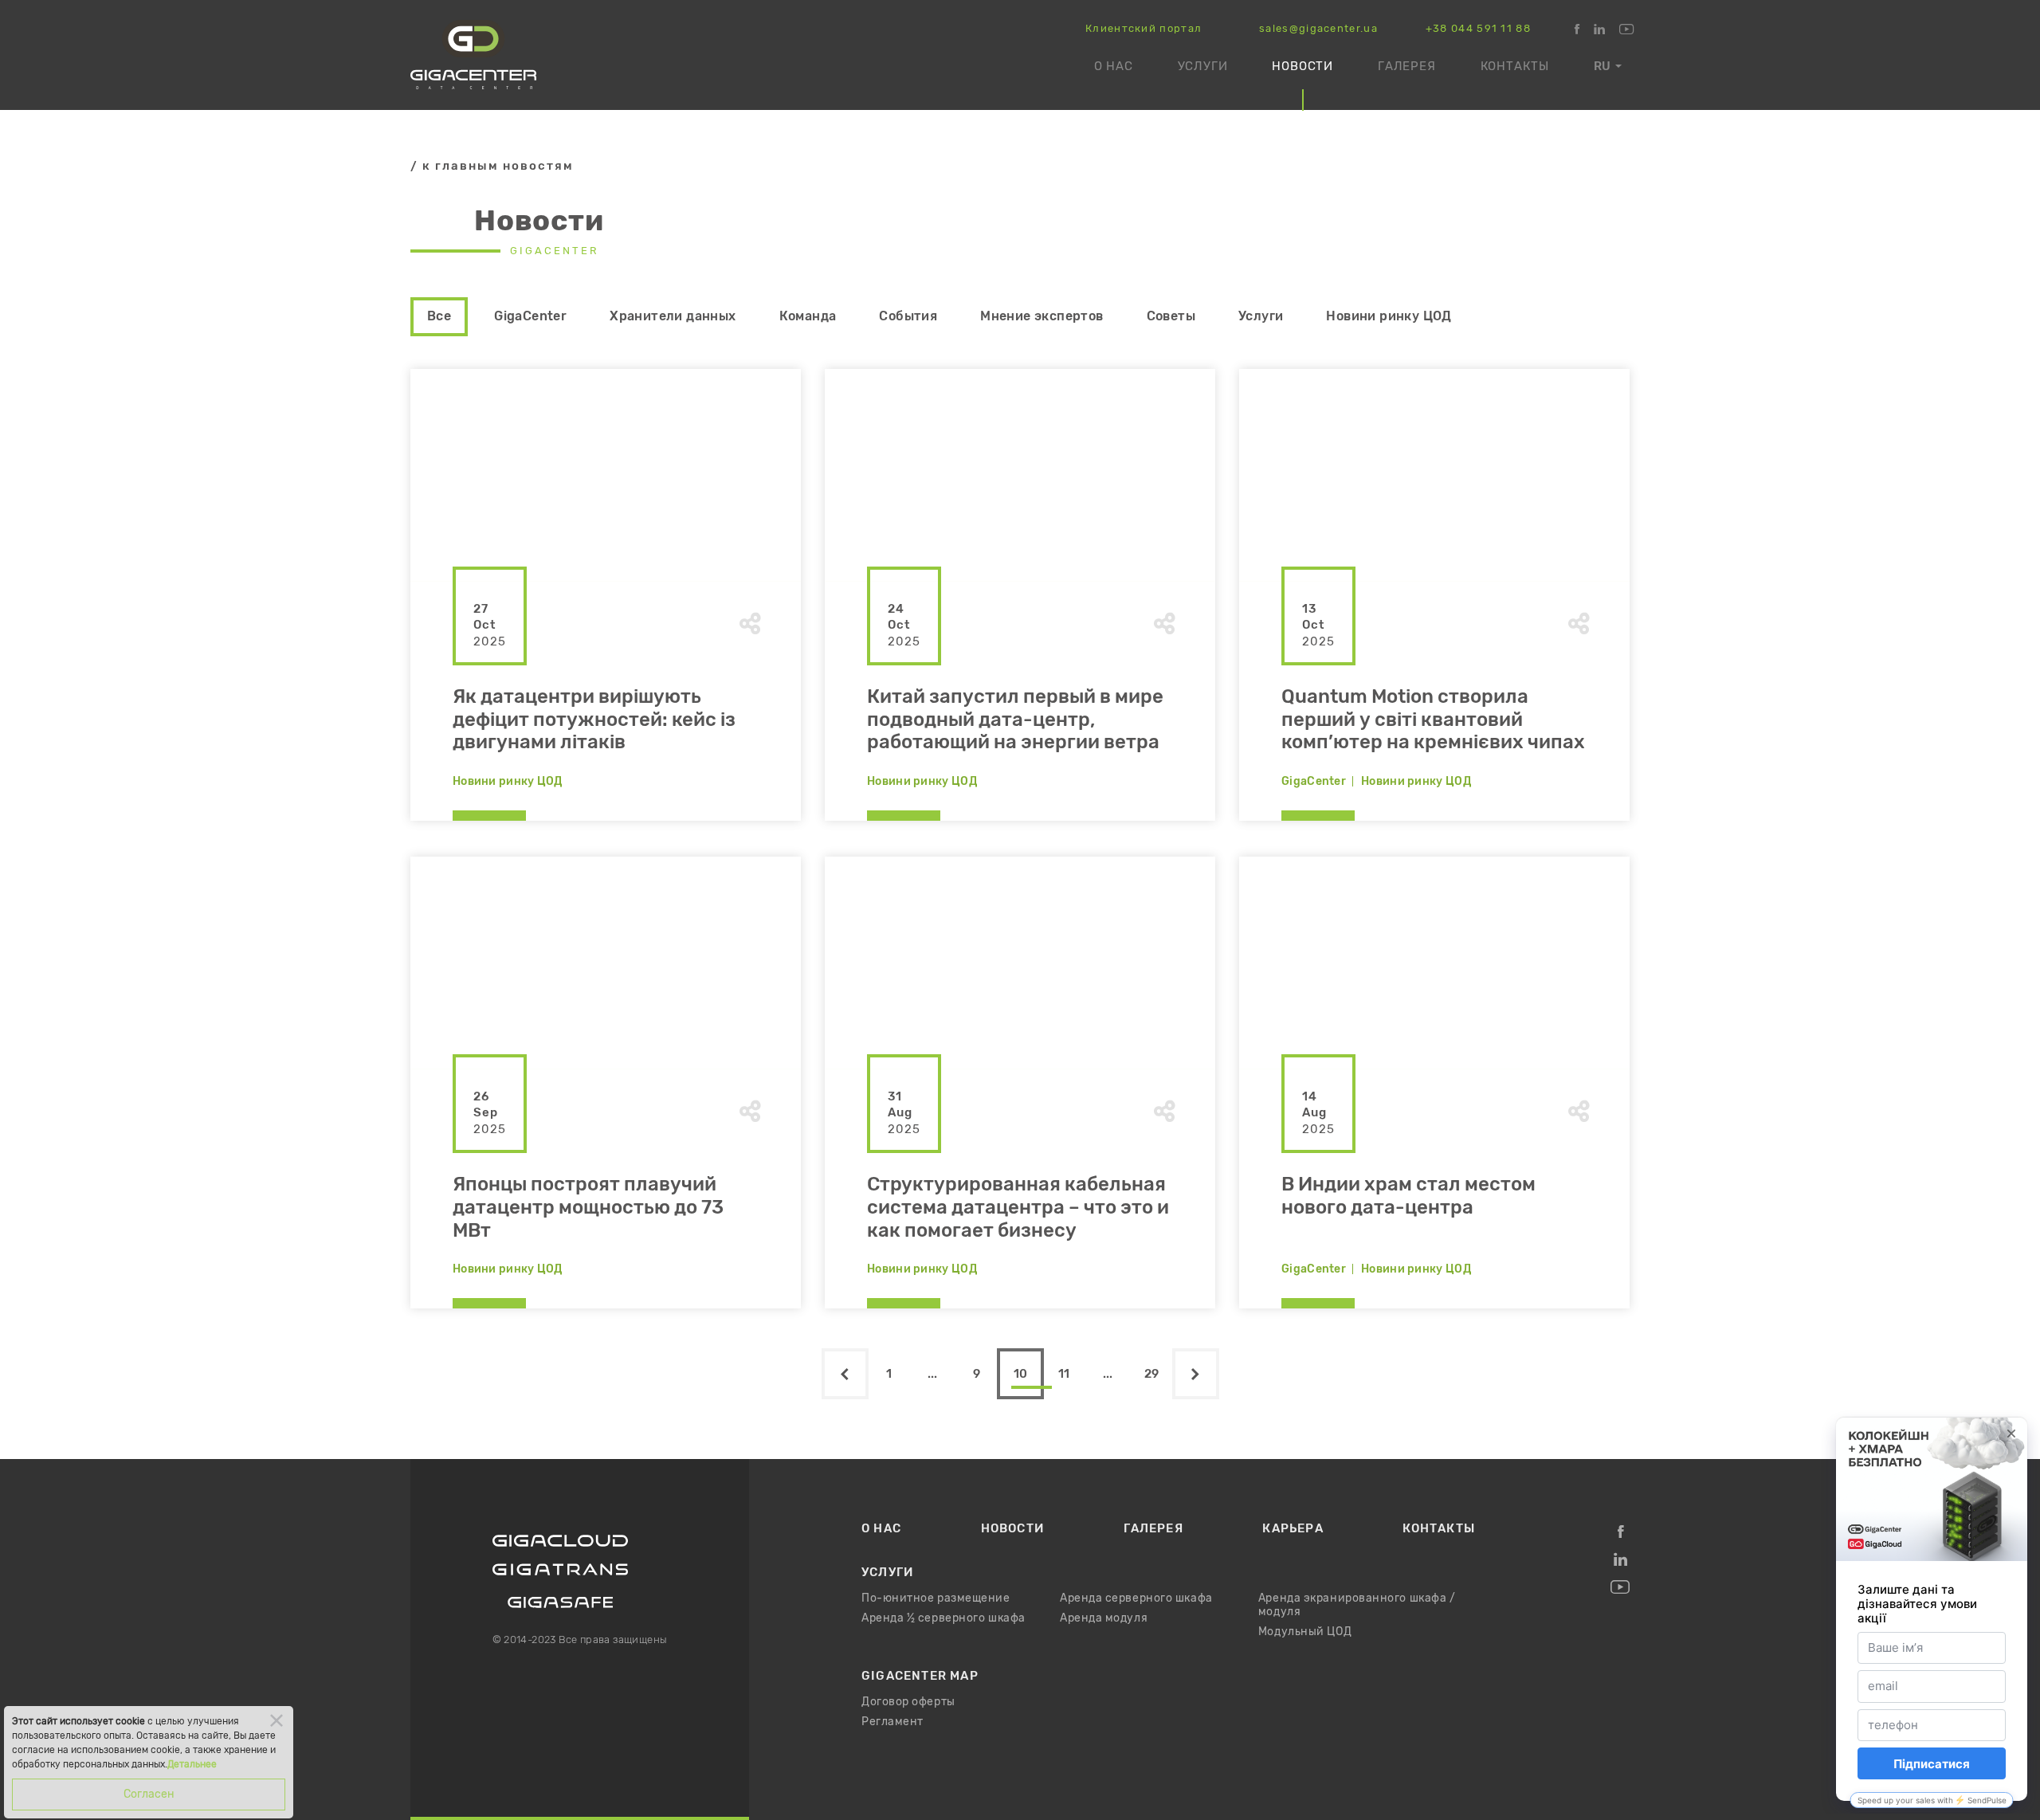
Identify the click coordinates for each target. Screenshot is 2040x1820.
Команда (808, 316)
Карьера (1293, 1528)
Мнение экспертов (1042, 316)
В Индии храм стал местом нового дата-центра (1408, 1196)
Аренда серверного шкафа (1136, 1598)
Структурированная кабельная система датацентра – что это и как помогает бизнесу (1018, 1208)
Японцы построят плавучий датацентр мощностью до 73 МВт (588, 1208)
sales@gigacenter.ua (1318, 29)
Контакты (1515, 66)
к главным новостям (498, 166)
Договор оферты (908, 1702)
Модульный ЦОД (1305, 1632)
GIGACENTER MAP (920, 1676)
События (908, 316)
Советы (1171, 316)
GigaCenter (530, 316)
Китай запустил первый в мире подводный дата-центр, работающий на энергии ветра (1015, 720)
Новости (1302, 66)
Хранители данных (673, 316)
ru (1602, 66)
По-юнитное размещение (936, 1598)
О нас (1114, 66)
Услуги (1203, 66)
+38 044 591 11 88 (1478, 29)
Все (439, 316)
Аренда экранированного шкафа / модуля (1357, 1605)
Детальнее (192, 1764)
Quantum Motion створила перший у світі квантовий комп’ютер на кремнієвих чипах (1433, 720)
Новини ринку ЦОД (1389, 316)
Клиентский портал (1144, 29)
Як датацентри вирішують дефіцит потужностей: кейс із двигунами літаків (594, 720)
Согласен (149, 1794)
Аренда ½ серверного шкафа (943, 1618)
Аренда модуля (1104, 1618)
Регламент (892, 1722)
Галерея (1407, 66)
